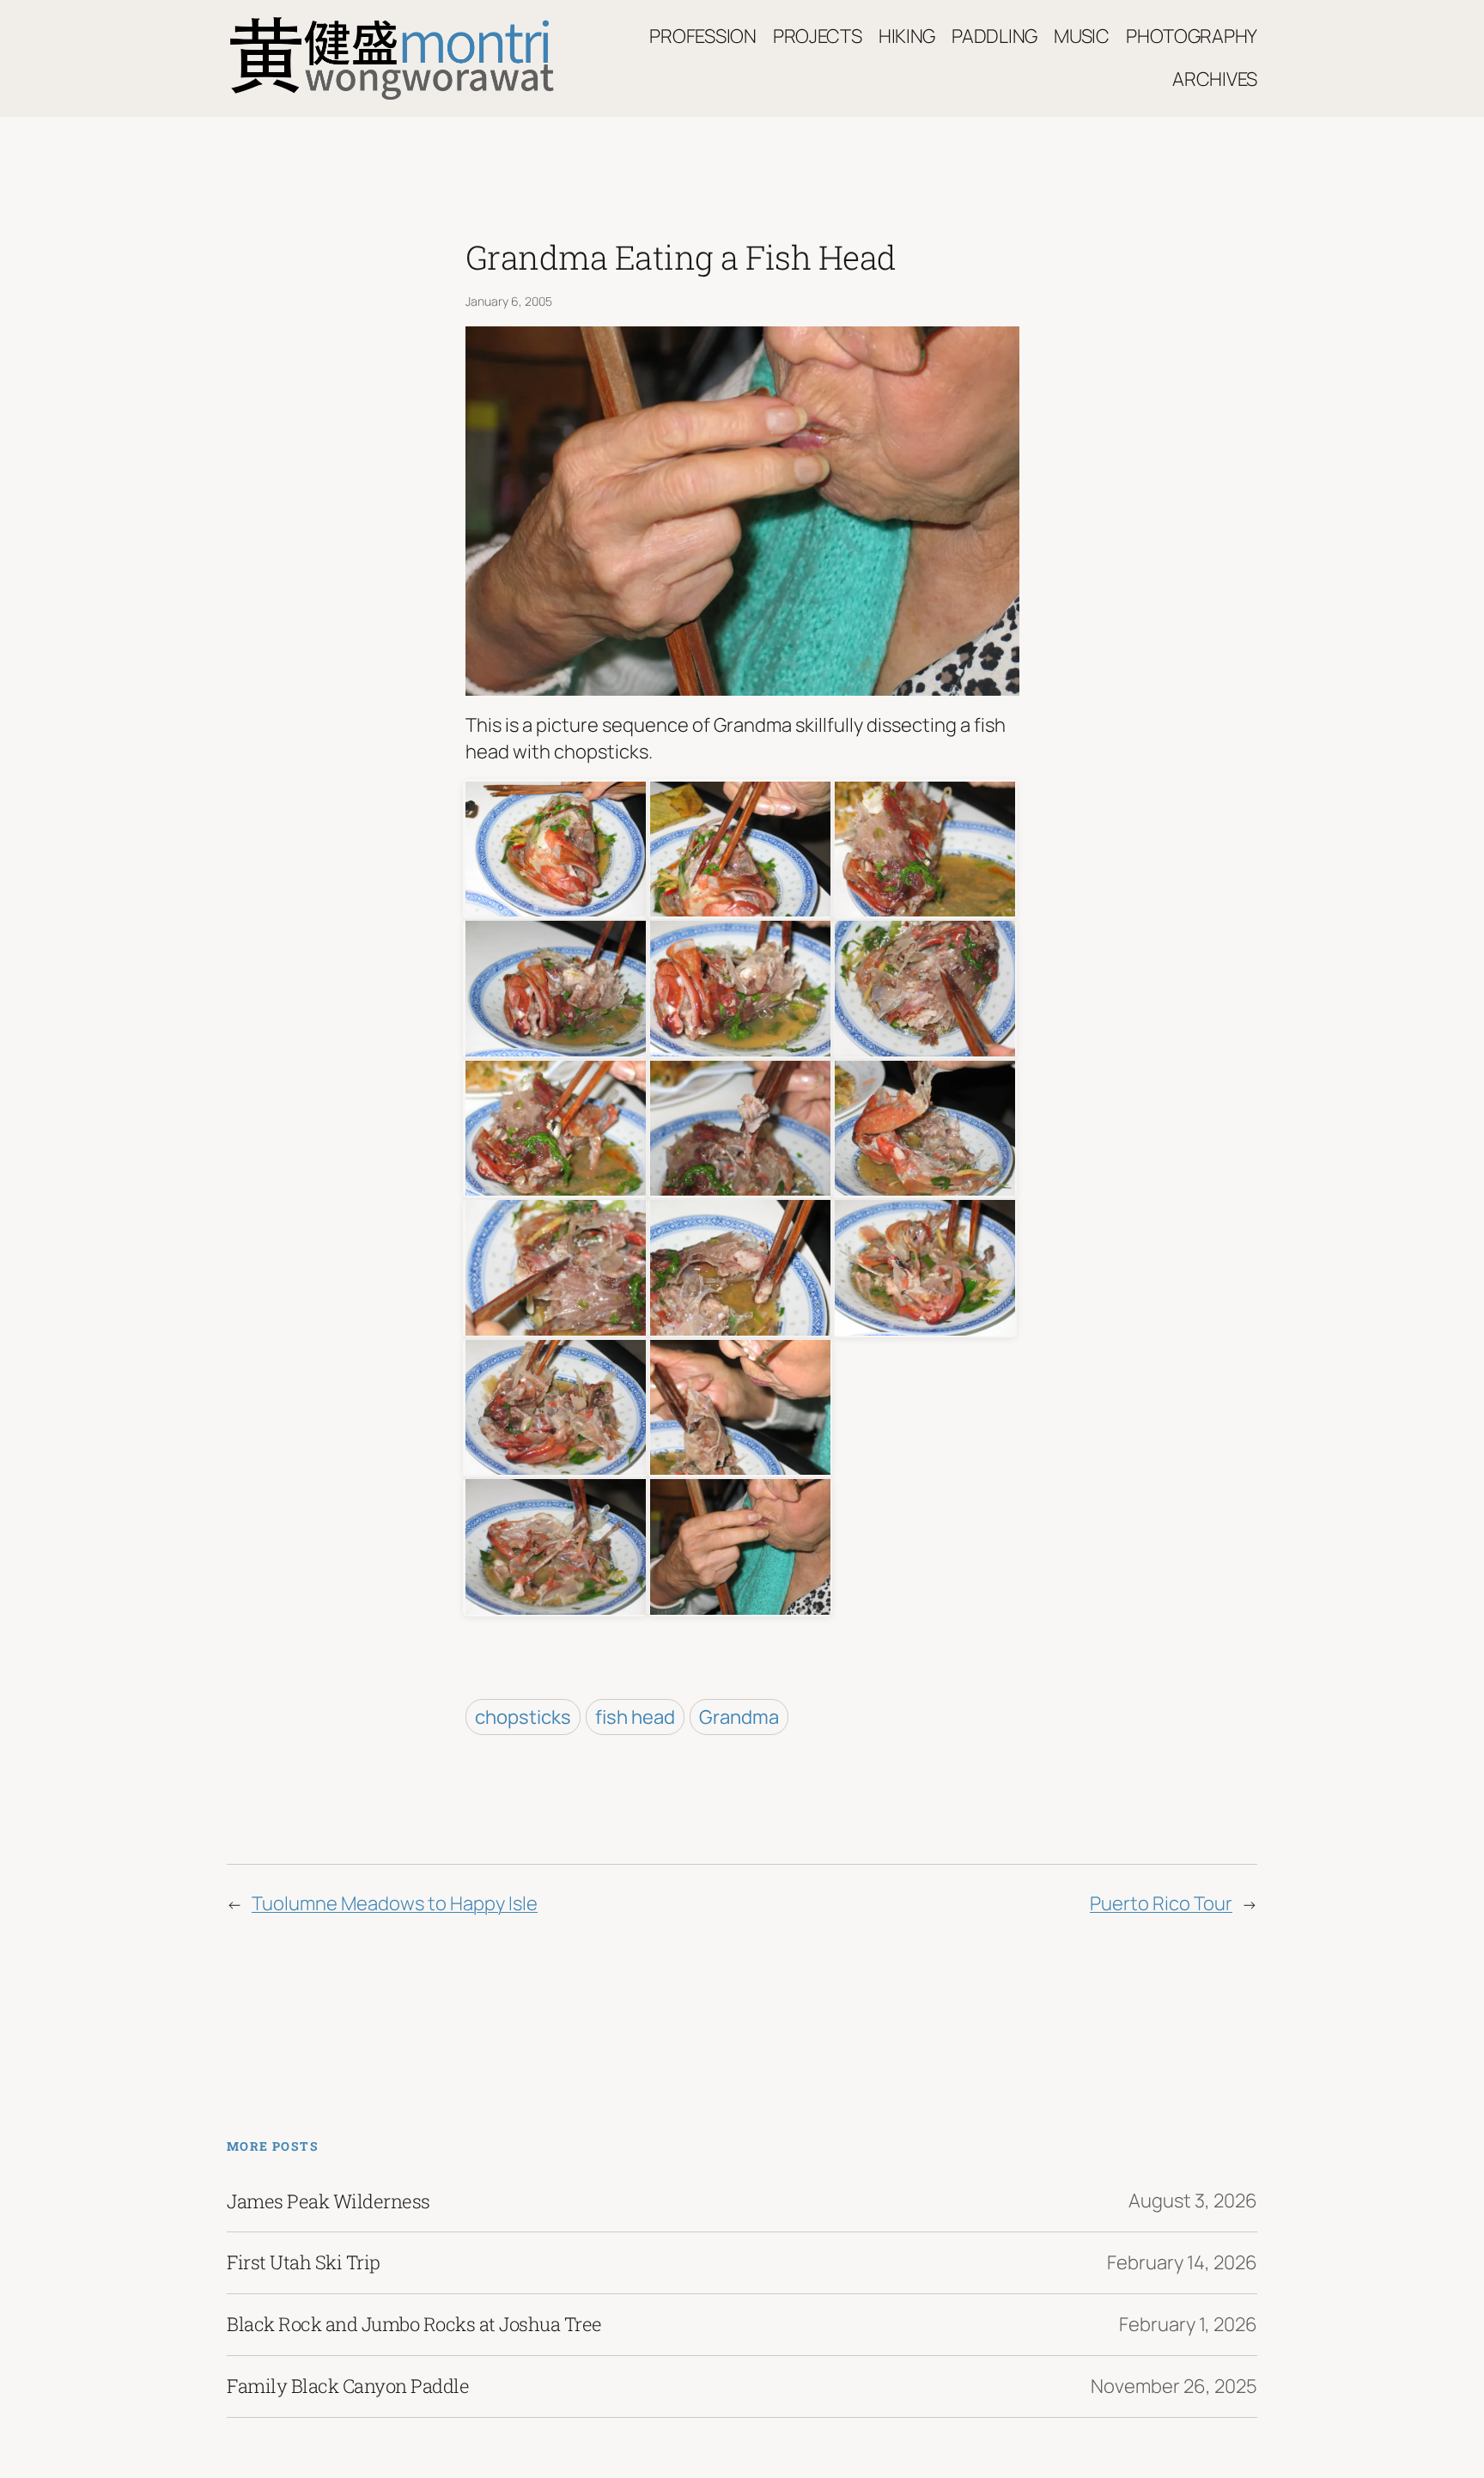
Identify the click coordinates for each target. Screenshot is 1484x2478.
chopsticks (523, 1717)
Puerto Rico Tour (1161, 1903)
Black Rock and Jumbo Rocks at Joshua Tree (414, 2324)
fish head (635, 1717)
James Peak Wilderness (328, 2201)
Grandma (739, 1717)
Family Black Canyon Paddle (348, 2386)
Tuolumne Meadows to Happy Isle (395, 1903)
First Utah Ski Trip (304, 2262)
